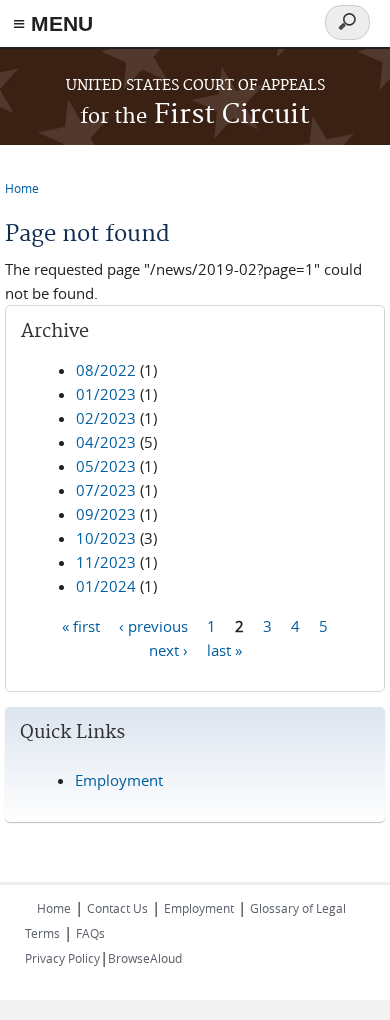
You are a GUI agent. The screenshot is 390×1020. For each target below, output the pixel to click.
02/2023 (106, 418)
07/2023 (106, 490)
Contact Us (117, 908)
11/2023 (106, 562)
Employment (119, 780)
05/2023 (106, 466)
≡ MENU (53, 23)
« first (81, 625)
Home (22, 188)
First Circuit (195, 115)
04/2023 (106, 442)
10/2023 (106, 538)
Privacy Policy (62, 958)
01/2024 (106, 586)
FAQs (90, 933)
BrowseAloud (145, 958)
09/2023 (106, 514)
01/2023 (106, 394)
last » (224, 649)
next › (168, 649)
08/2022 (106, 370)
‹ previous (153, 625)
